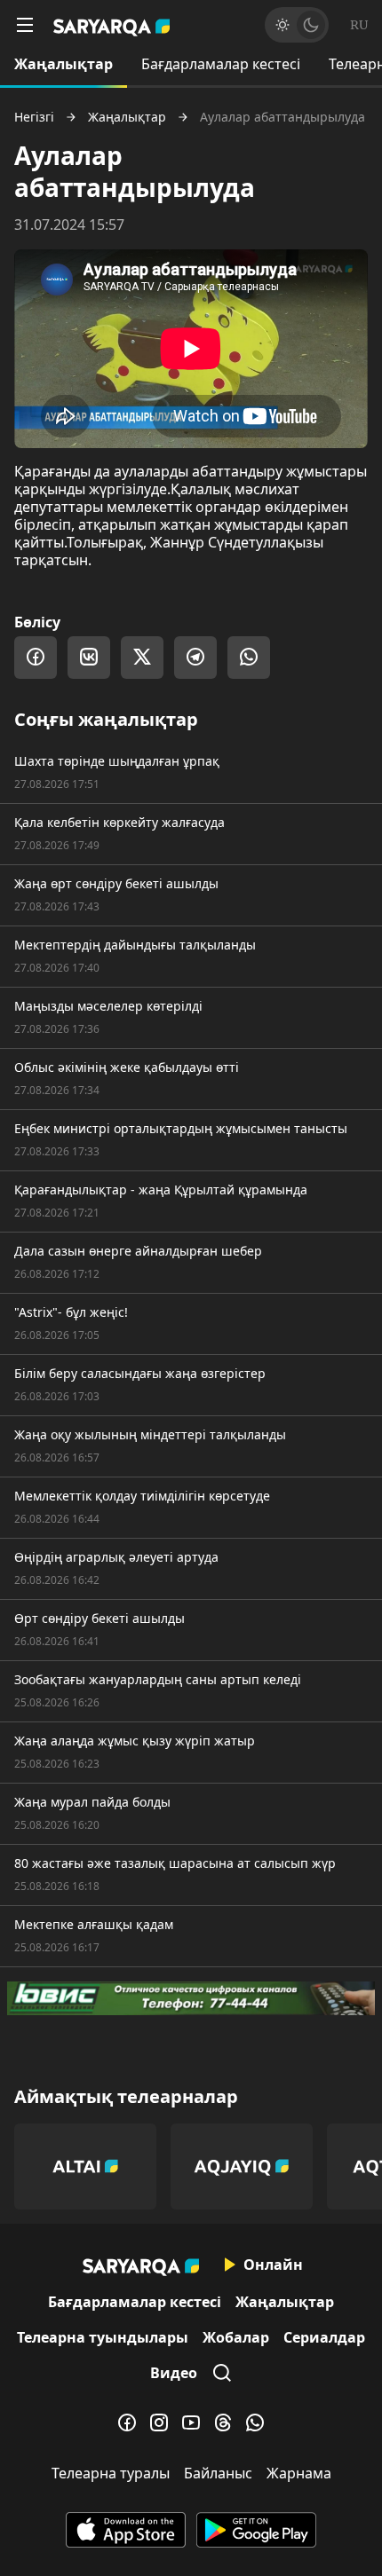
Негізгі (34, 117)
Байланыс (218, 2473)
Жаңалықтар (64, 64)
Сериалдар (324, 2337)
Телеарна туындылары (103, 2337)
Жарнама (299, 2473)
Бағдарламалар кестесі (221, 64)
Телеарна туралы (111, 2473)
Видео (174, 2373)
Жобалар (236, 2337)
